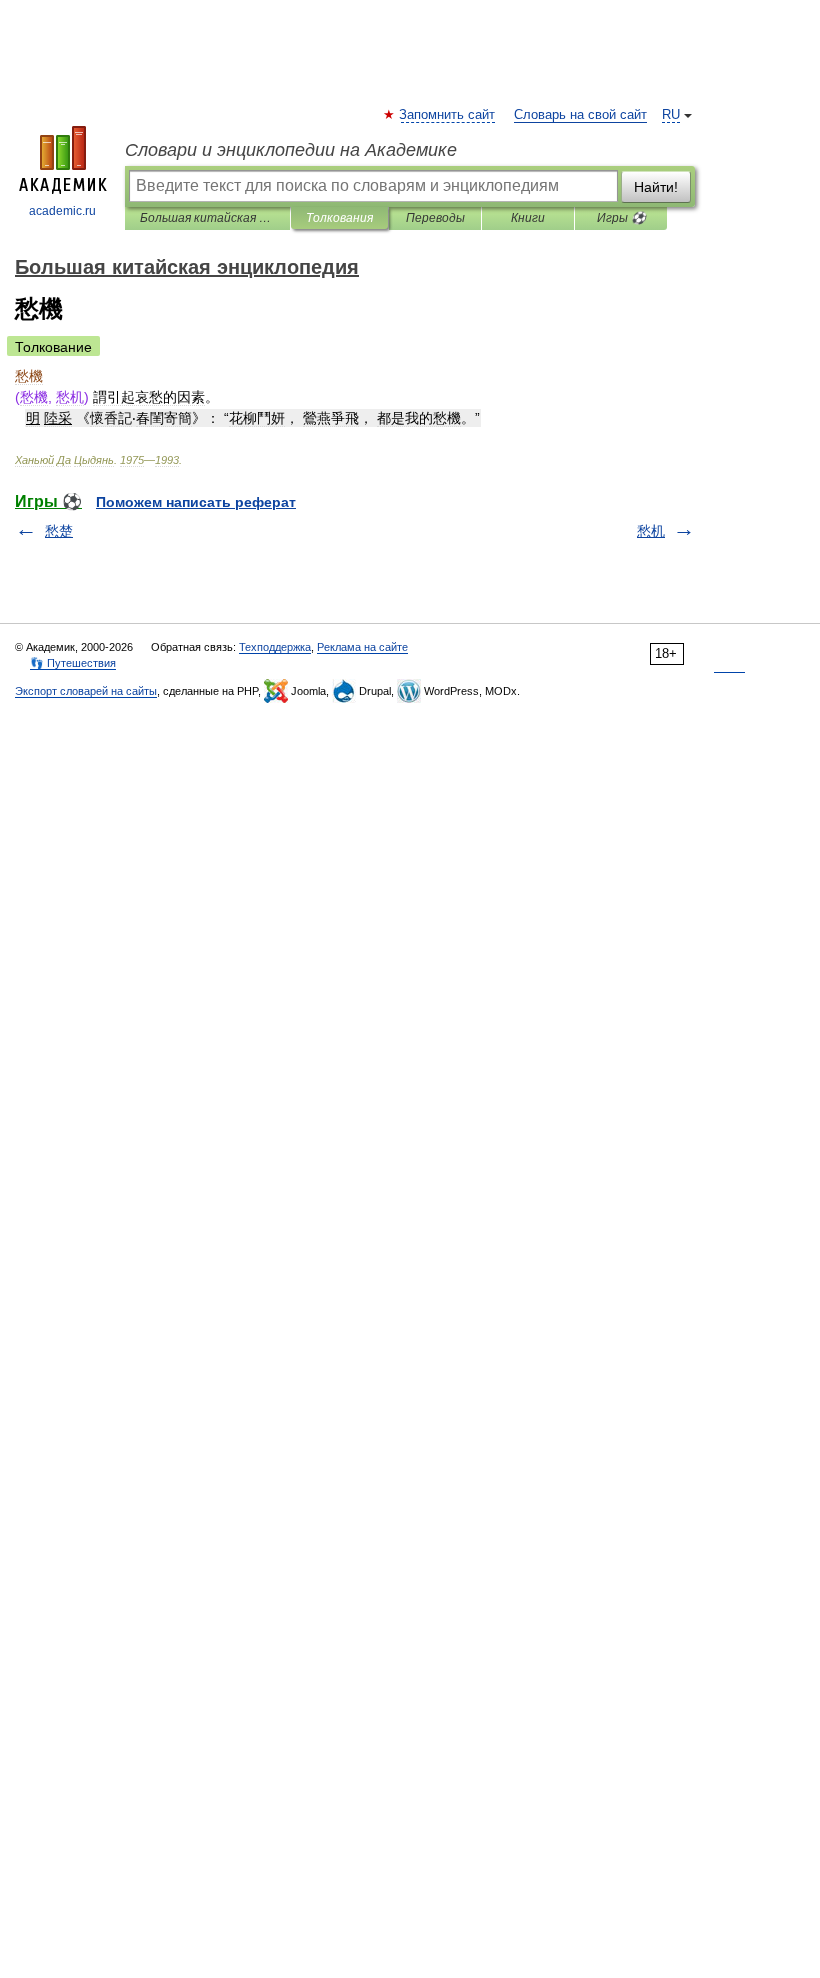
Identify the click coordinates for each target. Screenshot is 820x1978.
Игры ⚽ (621, 218)
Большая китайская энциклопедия (207, 218)
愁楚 (59, 531)
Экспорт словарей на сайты (86, 691)
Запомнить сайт (448, 115)
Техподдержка (275, 647)
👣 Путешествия (73, 663)
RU (671, 115)
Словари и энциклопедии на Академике (291, 150)
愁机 (651, 531)
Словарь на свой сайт (580, 115)
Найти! (656, 187)
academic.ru (62, 211)
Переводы (435, 218)
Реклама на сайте (362, 647)
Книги (528, 218)
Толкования (339, 218)
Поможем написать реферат (196, 502)
